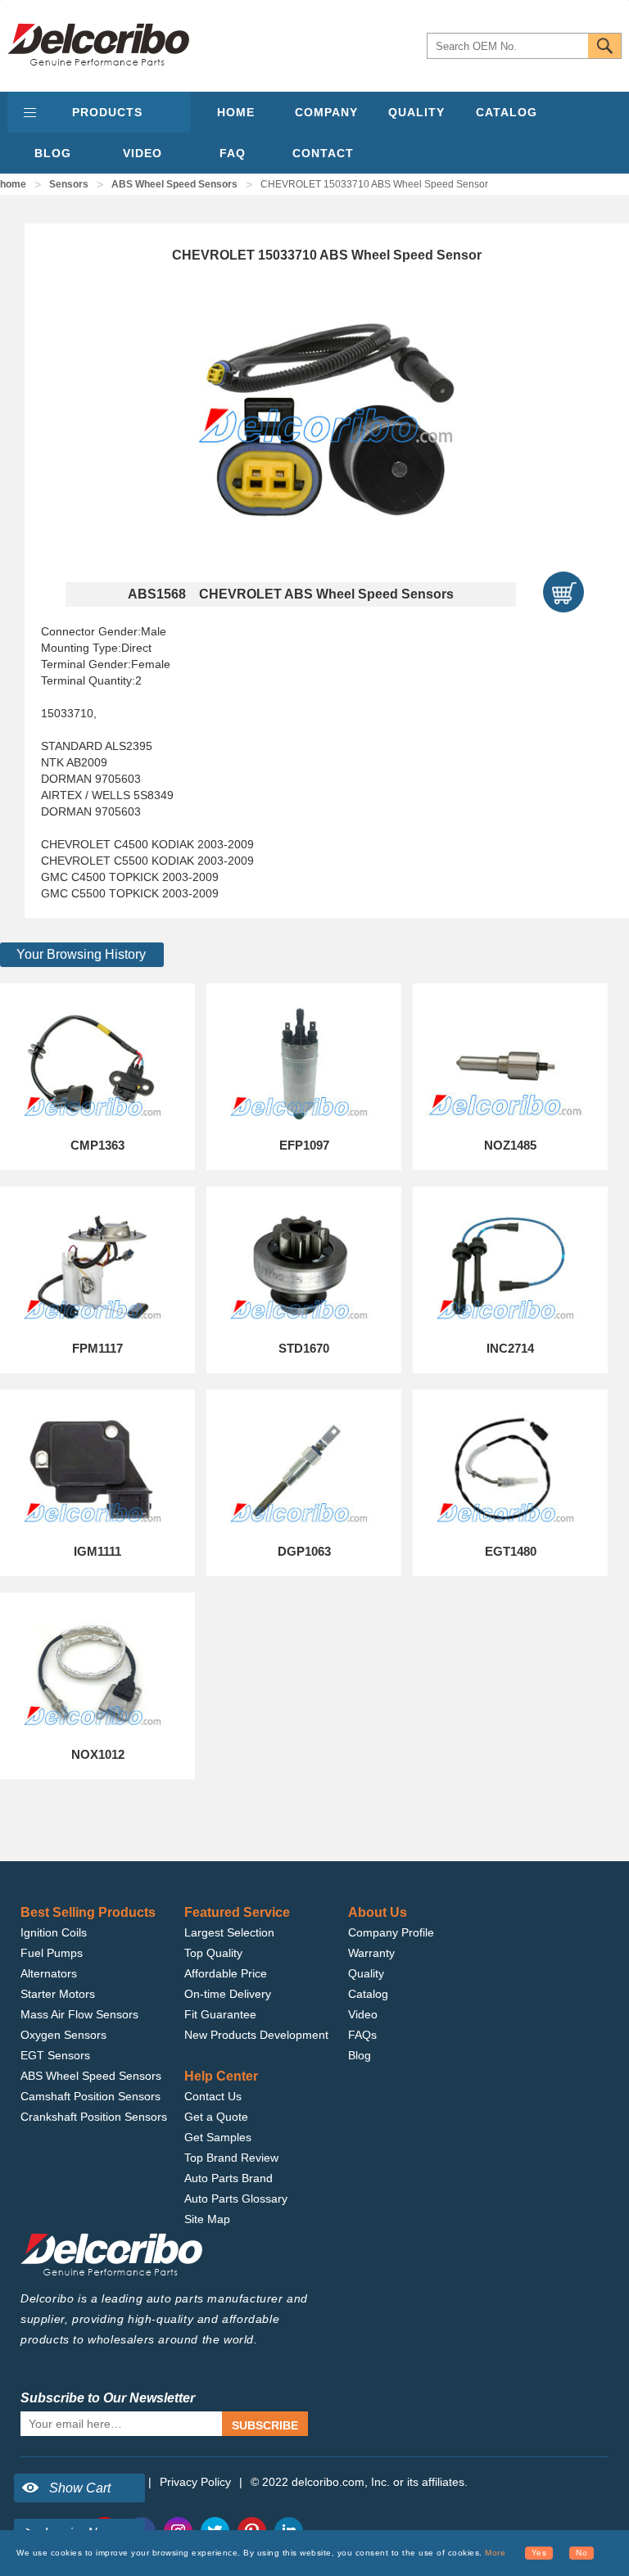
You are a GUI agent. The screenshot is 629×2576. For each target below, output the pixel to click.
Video (363, 2014)
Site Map (207, 2219)
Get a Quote (216, 2117)
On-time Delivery (228, 1994)
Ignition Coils (54, 1932)
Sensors (69, 184)
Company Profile (391, 1932)
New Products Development (256, 2035)
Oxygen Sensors (63, 2035)
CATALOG (507, 112)
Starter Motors (58, 1994)
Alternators (49, 1973)
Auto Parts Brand (229, 2178)
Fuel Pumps (52, 1953)
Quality (366, 1973)
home (13, 184)
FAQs (362, 2035)
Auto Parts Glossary (236, 2199)
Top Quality (213, 1953)
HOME (236, 112)
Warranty (371, 1953)
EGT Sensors (55, 2055)
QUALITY (416, 112)
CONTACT (323, 153)
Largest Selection (229, 1932)
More (495, 2553)
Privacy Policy (195, 2482)
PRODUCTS (107, 112)
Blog (360, 2055)
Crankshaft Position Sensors (94, 2117)
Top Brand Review (231, 2158)
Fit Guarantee (220, 2014)
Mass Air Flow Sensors (79, 2014)
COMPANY (326, 112)
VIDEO (143, 153)
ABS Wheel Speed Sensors (174, 184)
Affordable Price (226, 1973)
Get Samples (218, 2137)
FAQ (233, 153)
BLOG (53, 153)
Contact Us (213, 2096)
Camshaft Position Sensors (91, 2096)
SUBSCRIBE (265, 2425)
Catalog (368, 1994)
